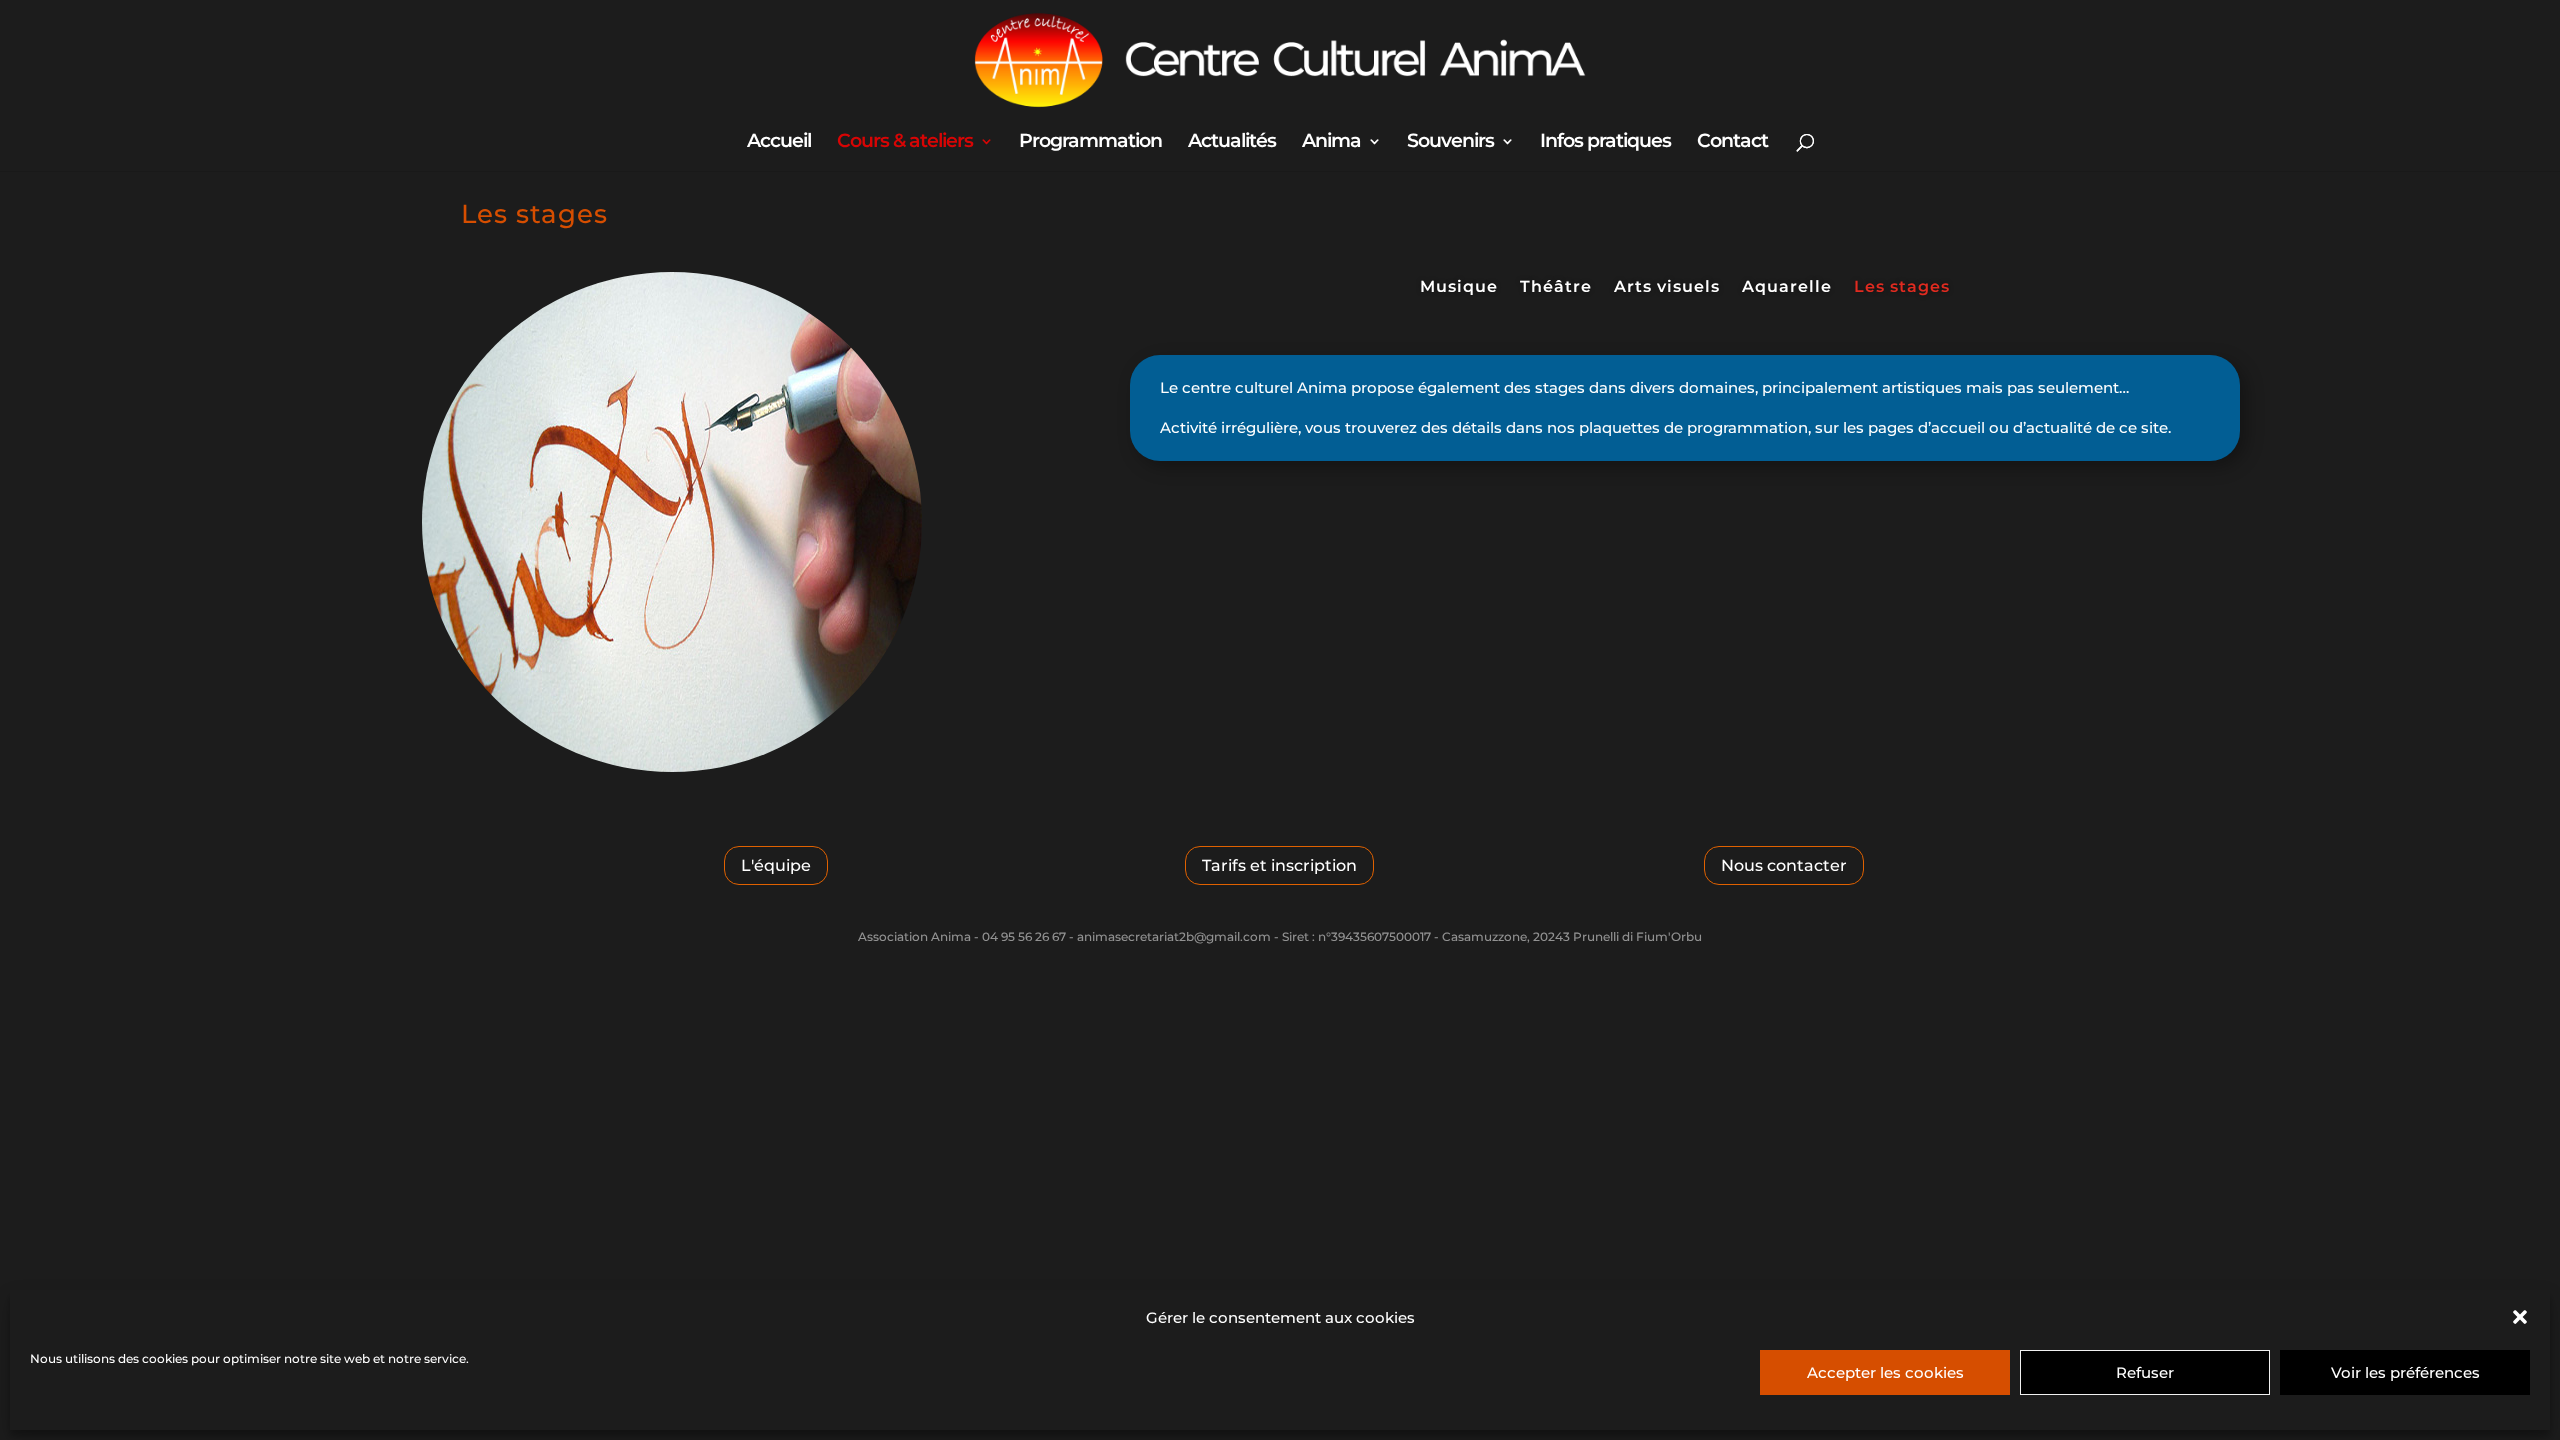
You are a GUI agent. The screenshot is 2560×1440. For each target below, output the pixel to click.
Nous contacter (1784, 865)
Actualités (1232, 143)
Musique (1459, 288)
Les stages (1902, 288)
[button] (2520, 1317)
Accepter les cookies (1885, 1372)
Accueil (779, 143)
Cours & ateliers (905, 143)
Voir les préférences (2405, 1372)
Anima (1331, 143)
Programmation (1090, 143)
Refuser (2145, 1372)
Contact (1732, 143)
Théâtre (1556, 288)
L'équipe (776, 865)
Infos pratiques (1605, 143)
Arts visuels (1667, 288)
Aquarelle (1787, 288)
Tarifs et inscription (1279, 865)
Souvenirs (1450, 143)
